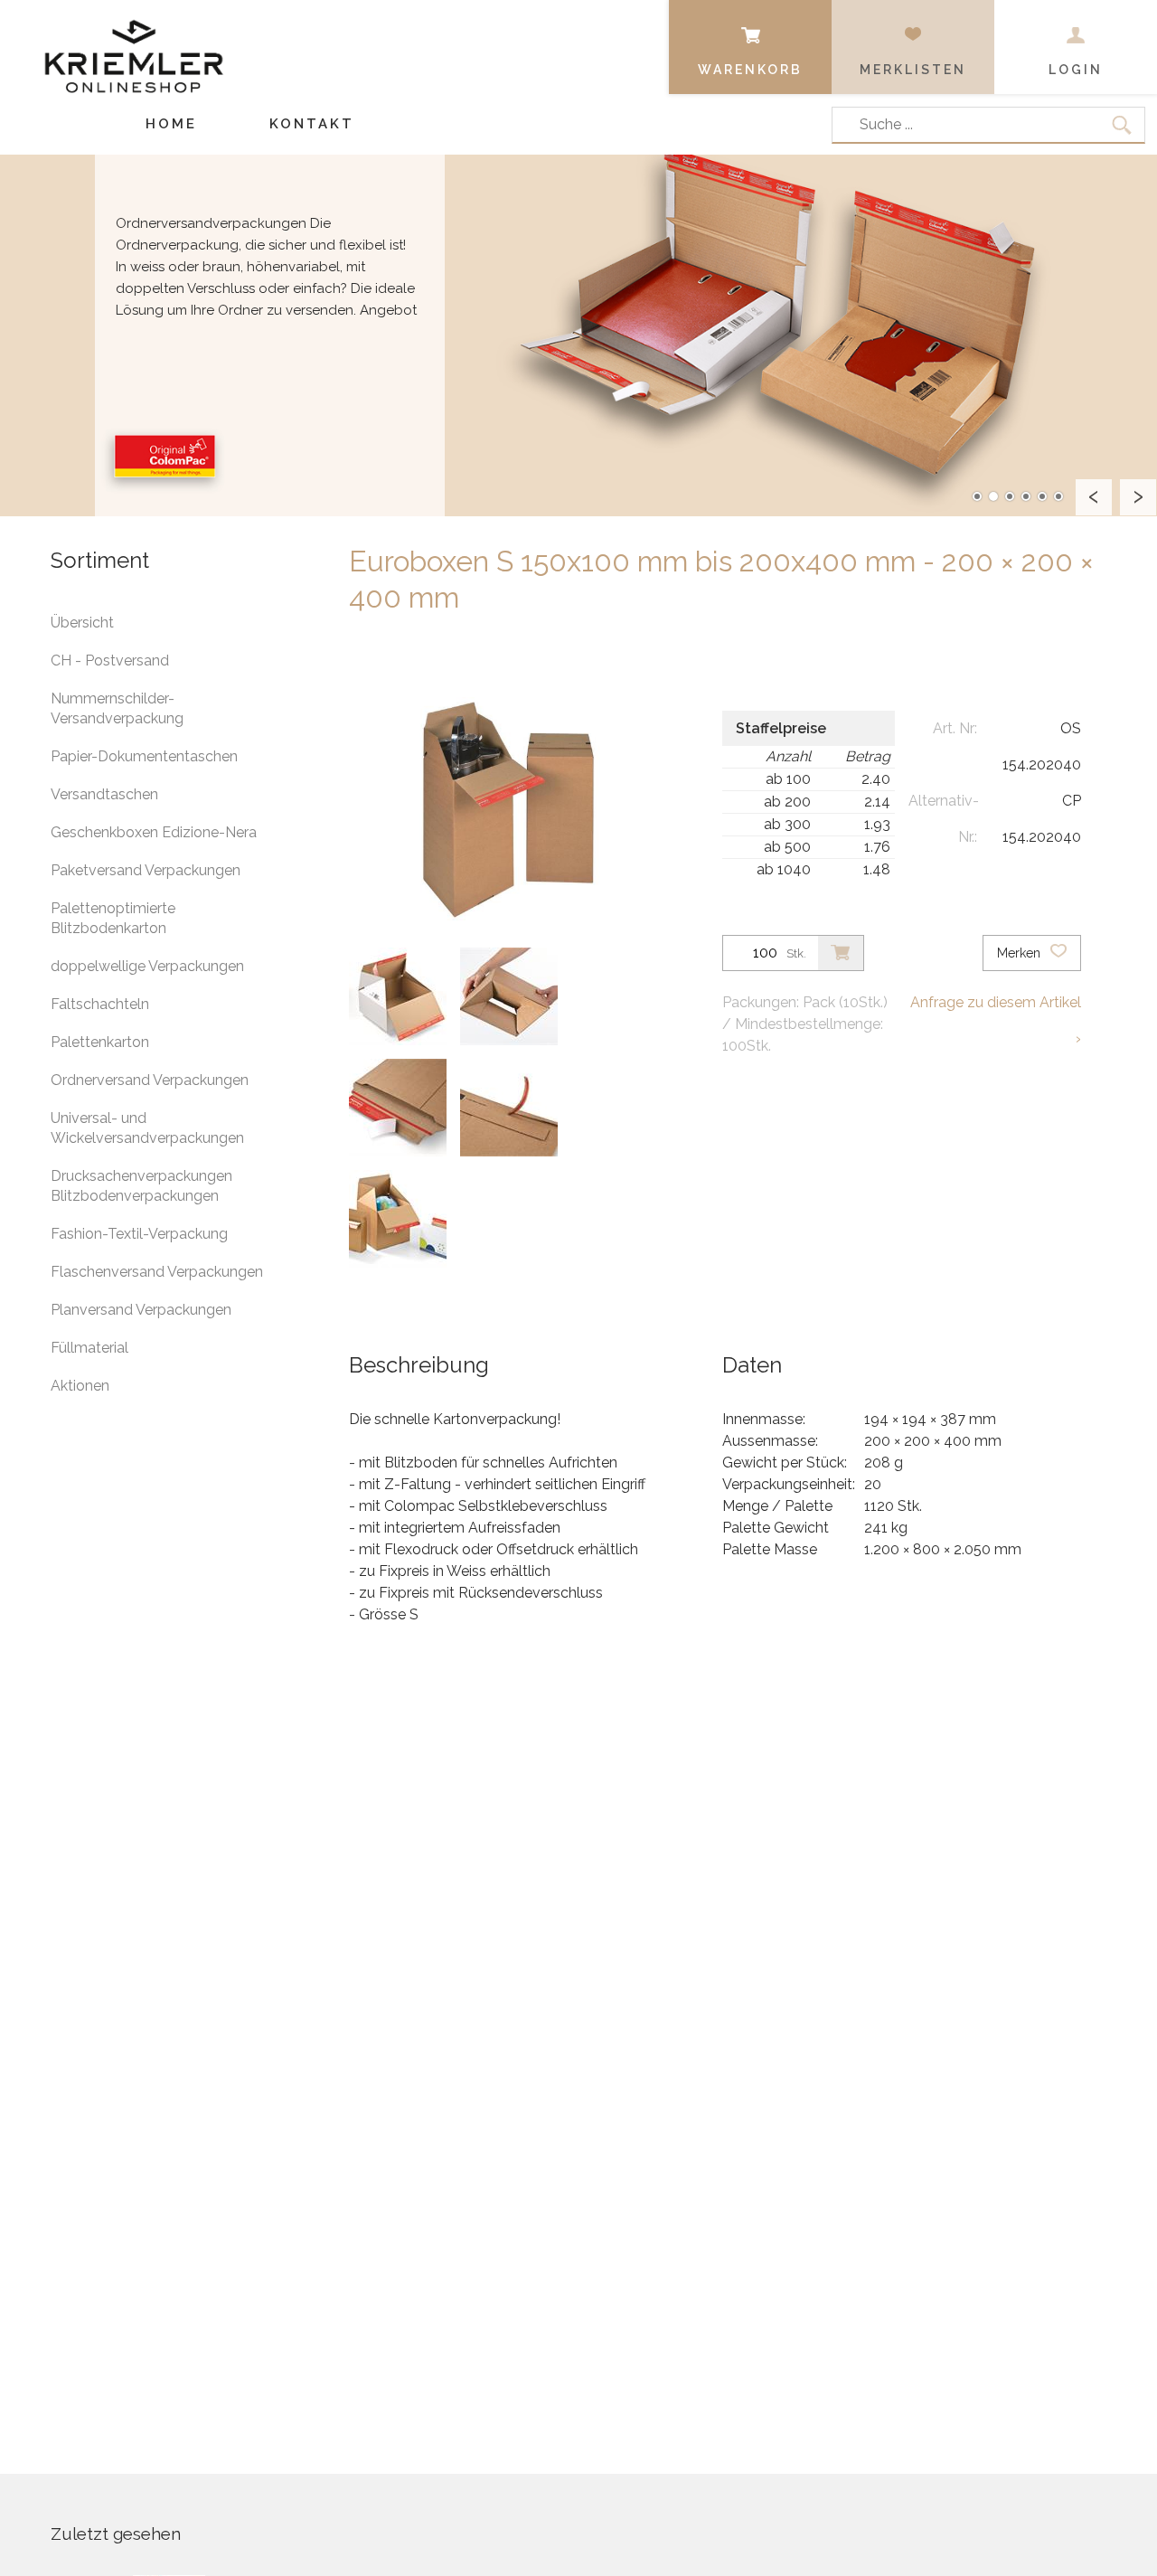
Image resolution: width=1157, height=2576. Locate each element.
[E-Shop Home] (134, 42)
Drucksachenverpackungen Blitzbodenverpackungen (141, 1186)
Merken (1021, 953)
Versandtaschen (104, 794)
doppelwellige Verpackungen (147, 966)
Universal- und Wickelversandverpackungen (147, 1128)
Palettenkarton (100, 1042)
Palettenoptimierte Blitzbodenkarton (113, 918)
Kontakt (312, 124)
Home (171, 124)
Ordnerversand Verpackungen (150, 1080)
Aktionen (80, 1386)
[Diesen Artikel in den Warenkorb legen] (841, 953)
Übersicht (82, 623)
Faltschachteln (100, 1004)
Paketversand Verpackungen (146, 870)
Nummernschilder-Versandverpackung (117, 708)
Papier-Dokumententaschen (144, 756)
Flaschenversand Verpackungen (157, 1272)
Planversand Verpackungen (141, 1310)
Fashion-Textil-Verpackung (139, 1234)
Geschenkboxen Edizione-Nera (154, 832)
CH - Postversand (110, 661)
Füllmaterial (89, 1348)
